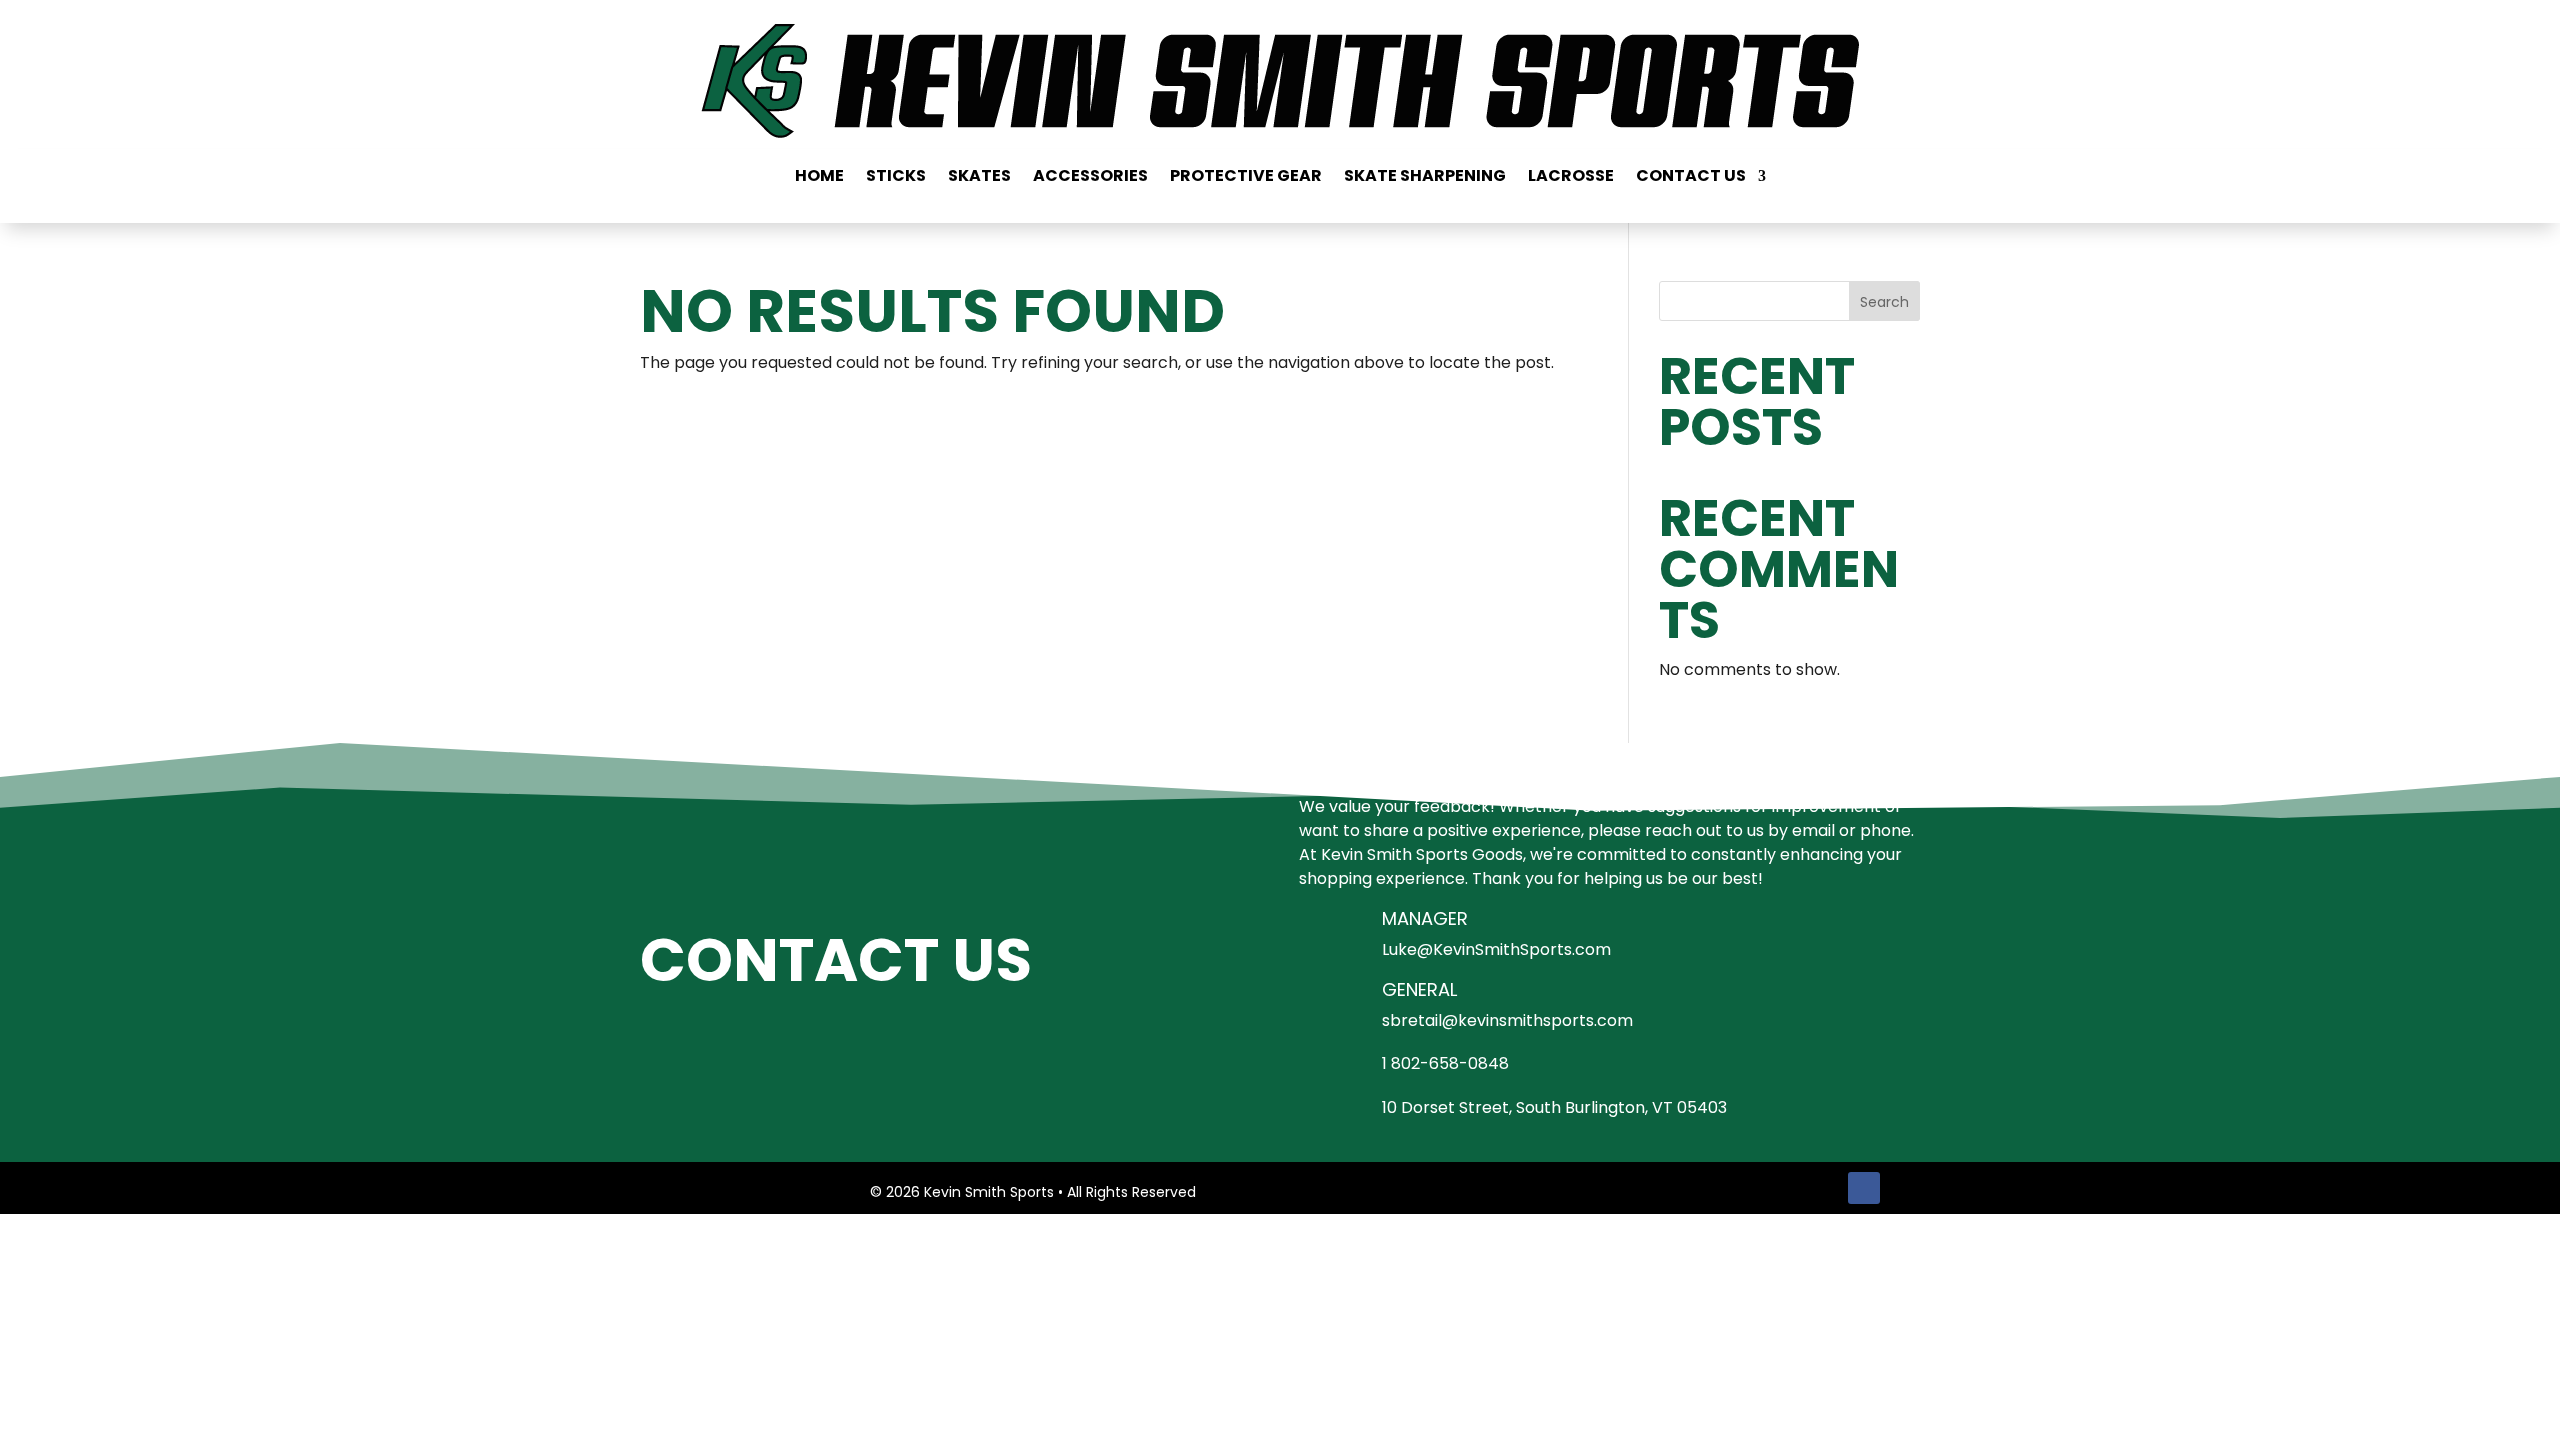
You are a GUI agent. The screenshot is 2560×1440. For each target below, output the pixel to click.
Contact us (1691, 178)
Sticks (896, 178)
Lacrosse (1571, 178)
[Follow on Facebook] (1864, 1188)
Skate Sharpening (1425, 178)
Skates (979, 178)
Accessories (1090, 178)
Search (1884, 302)
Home (819, 178)
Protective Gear (1246, 178)
